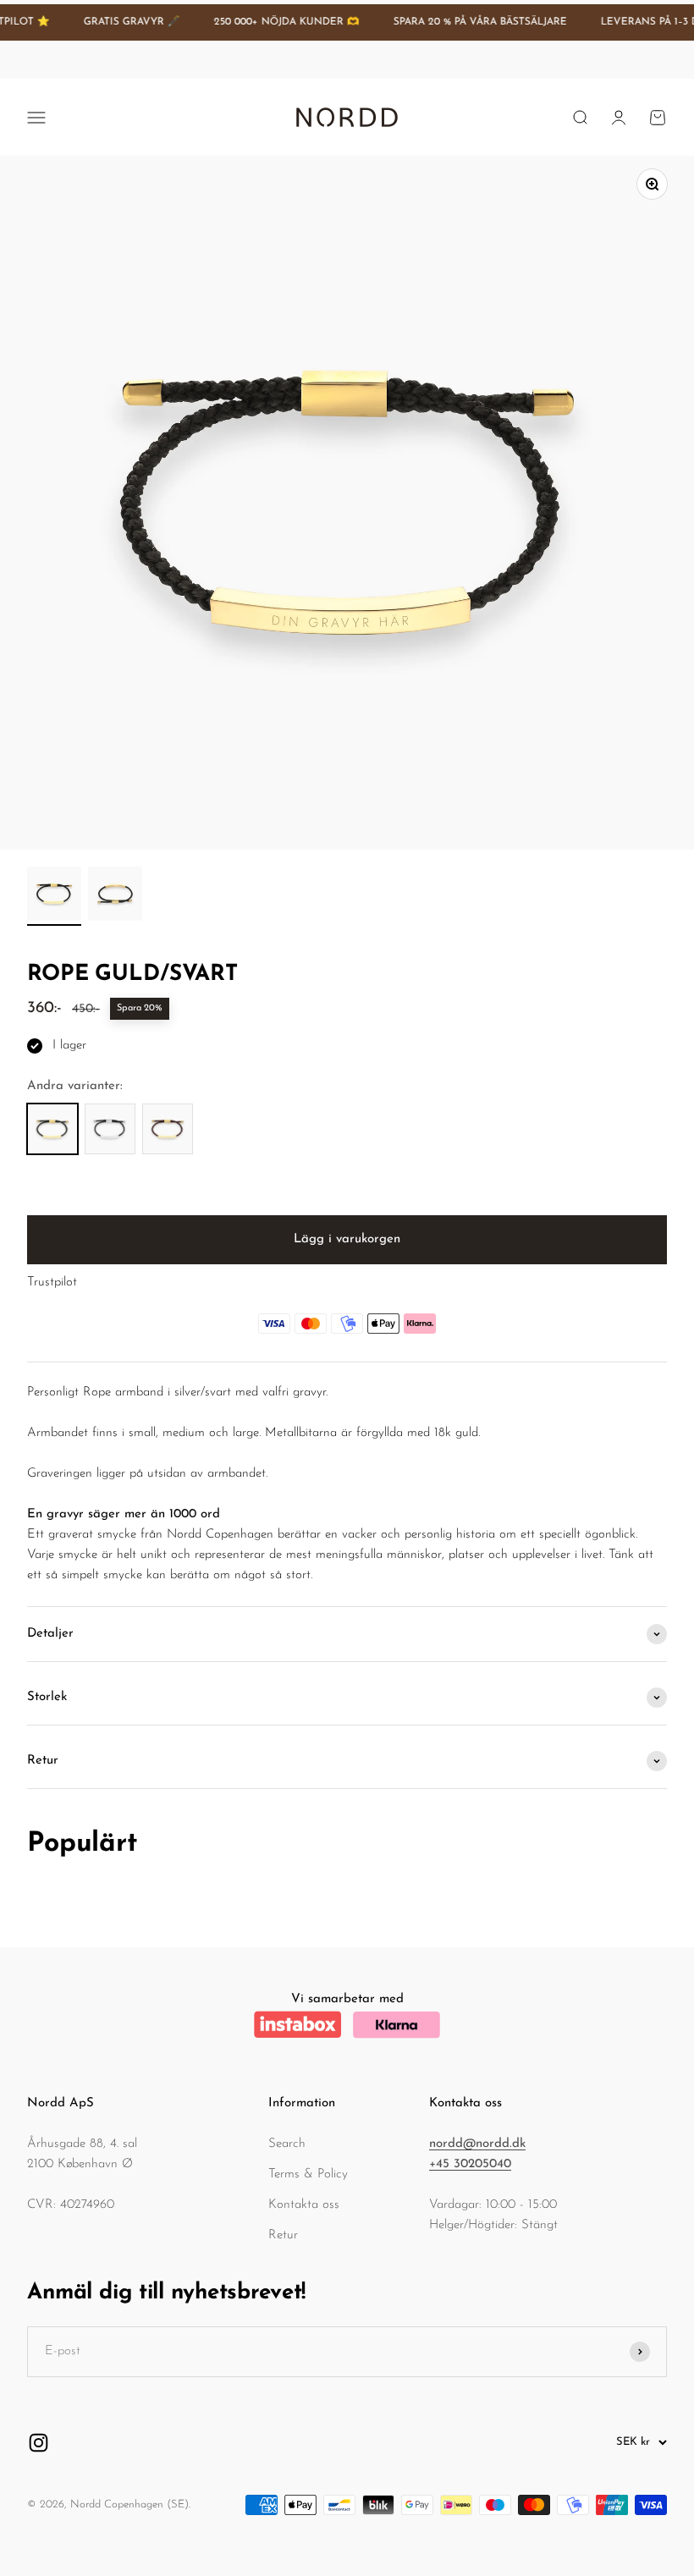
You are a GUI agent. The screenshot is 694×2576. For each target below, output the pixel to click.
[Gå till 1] (54, 896)
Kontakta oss (304, 2205)
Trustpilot (52, 1282)
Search (287, 2144)
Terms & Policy (308, 2174)
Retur (283, 2235)
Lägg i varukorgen (347, 1239)
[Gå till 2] (115, 896)
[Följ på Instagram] (39, 2443)
